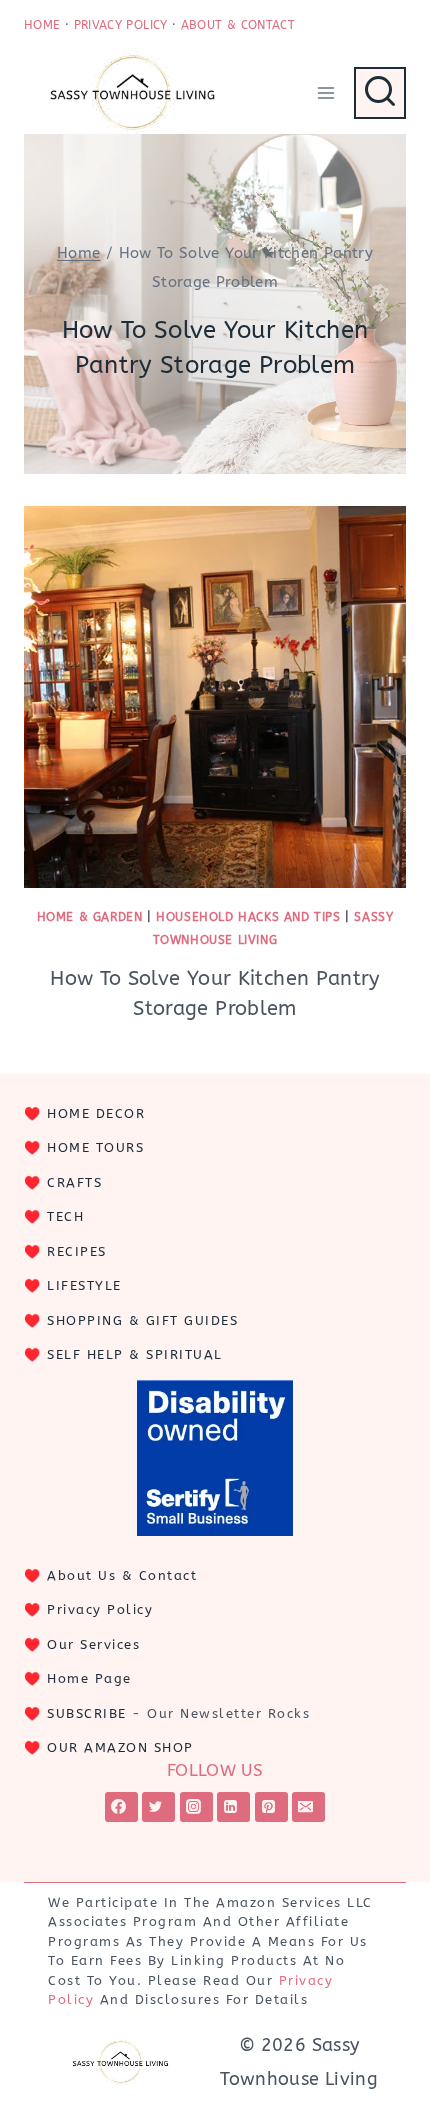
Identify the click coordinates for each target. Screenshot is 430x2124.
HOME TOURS (95, 1147)
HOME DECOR (96, 1113)
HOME (42, 25)
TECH (65, 1216)
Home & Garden (90, 917)
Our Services (93, 1644)
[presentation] (215, 697)
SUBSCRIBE (87, 1713)
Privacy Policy (100, 1609)
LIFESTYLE (84, 1285)
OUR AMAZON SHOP (120, 1747)
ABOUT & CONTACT (238, 25)
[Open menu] (325, 92)
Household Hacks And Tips (248, 917)
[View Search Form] (380, 93)
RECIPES (77, 1251)
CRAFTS (74, 1182)
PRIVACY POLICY (121, 25)
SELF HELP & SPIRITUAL (135, 1354)
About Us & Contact (122, 1575)
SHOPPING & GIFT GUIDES (142, 1320)
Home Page (89, 1678)
